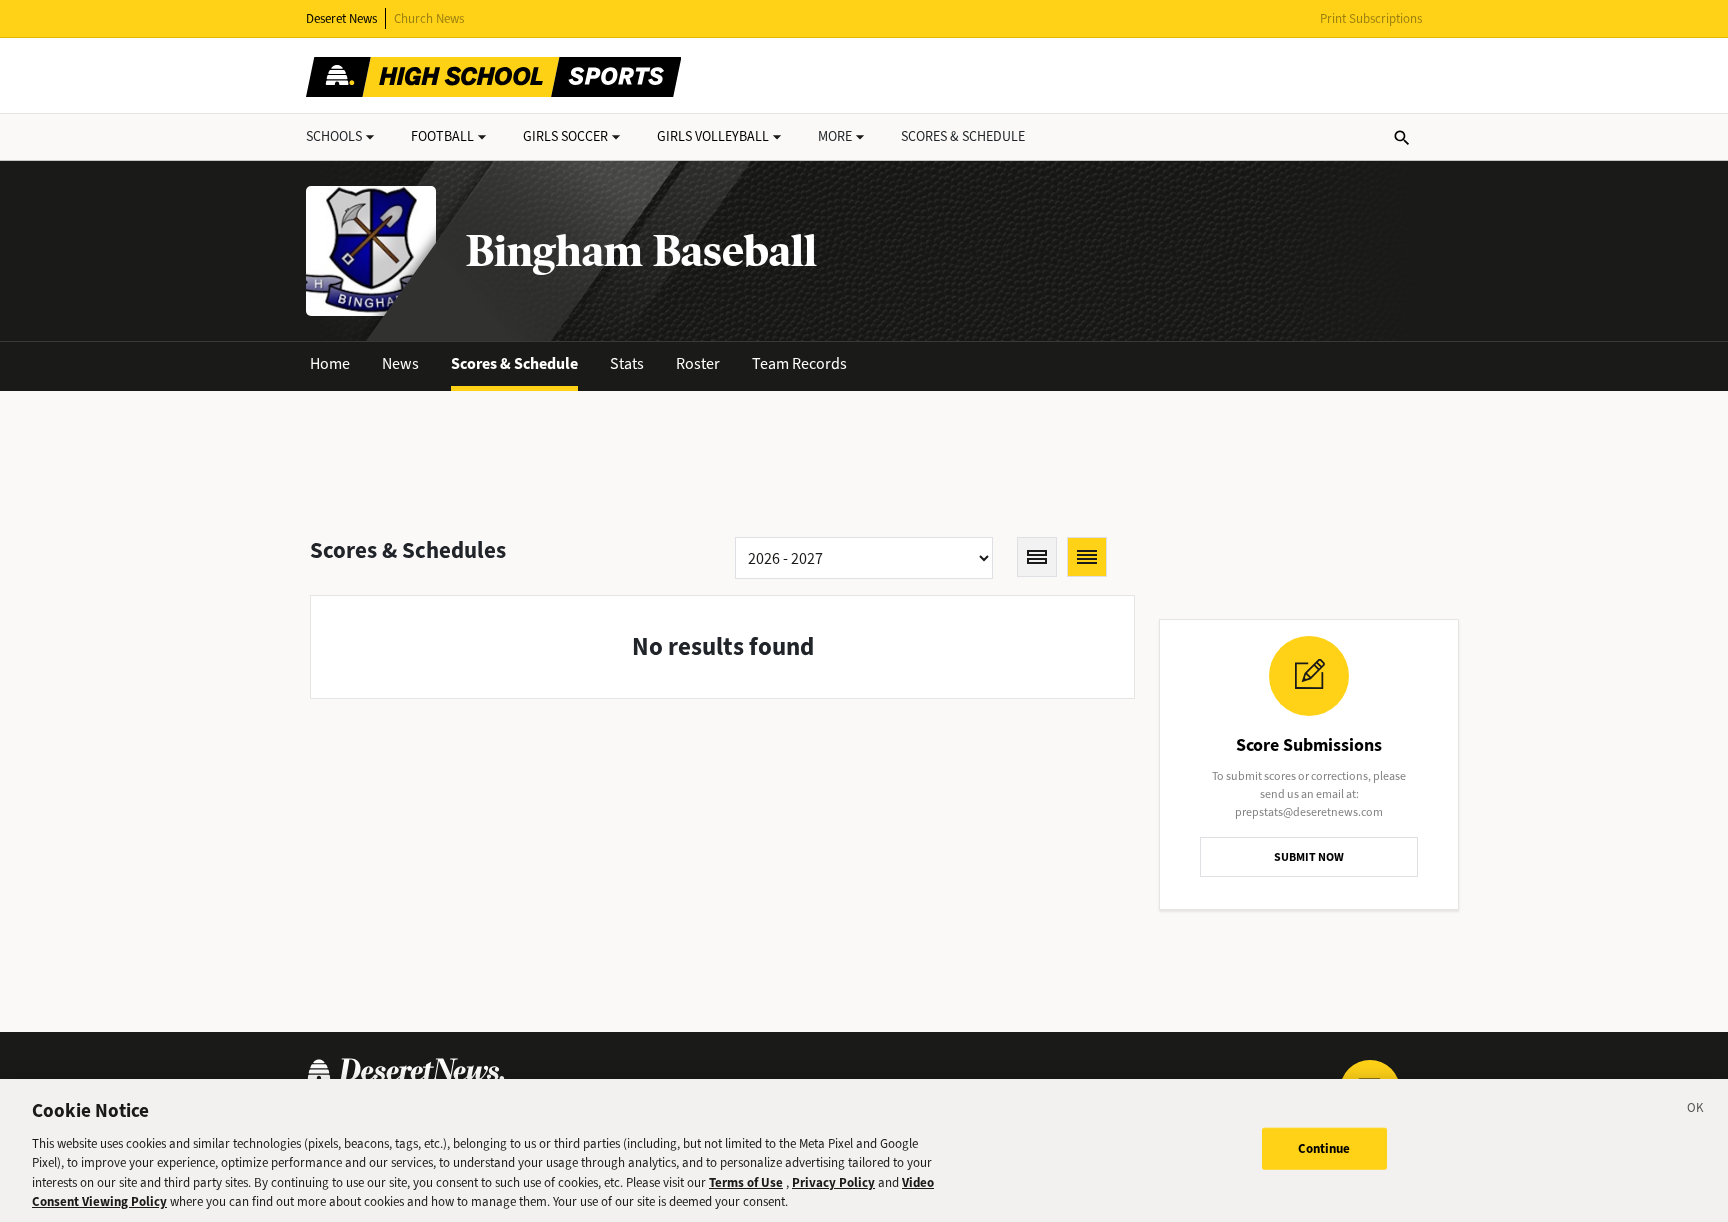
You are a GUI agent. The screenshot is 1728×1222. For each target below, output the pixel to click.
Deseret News (341, 18)
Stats (627, 363)
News (400, 363)
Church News (429, 18)
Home (330, 363)
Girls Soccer (565, 136)
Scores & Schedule (514, 363)
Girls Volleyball (713, 136)
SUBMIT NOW (1309, 857)
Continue (1324, 1148)
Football (442, 136)
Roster (698, 363)
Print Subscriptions (1371, 18)
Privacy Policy (833, 1182)
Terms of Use (746, 1182)
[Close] (1696, 1111)
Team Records (799, 363)
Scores (963, 136)
